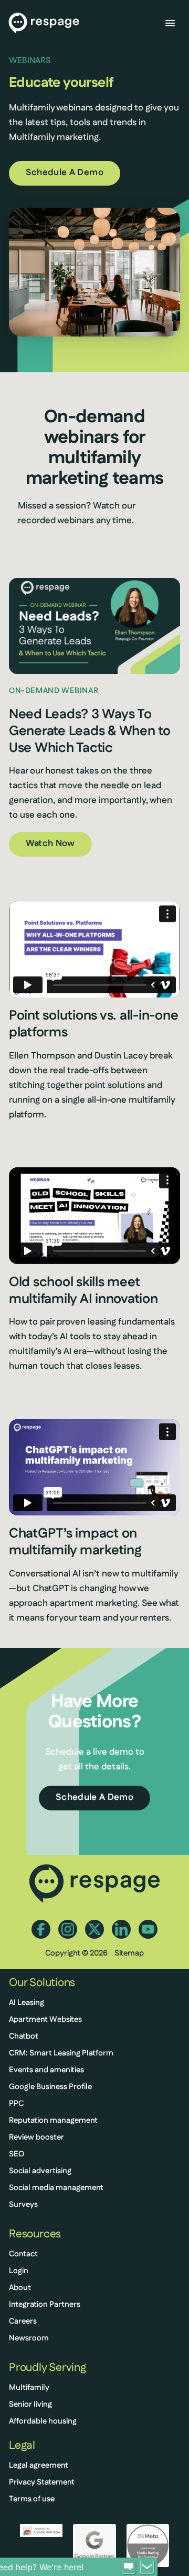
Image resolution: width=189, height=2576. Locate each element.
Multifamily (29, 2388)
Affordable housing (43, 2422)
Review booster (36, 2138)
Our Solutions (42, 1983)
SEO (17, 2155)
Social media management (56, 2188)
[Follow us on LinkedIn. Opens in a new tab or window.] (121, 1929)
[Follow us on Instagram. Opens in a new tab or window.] (68, 1929)
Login (19, 2271)
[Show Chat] (129, 2567)
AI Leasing (27, 2003)
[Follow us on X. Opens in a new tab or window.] (94, 1929)
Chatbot (24, 2037)
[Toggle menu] (170, 23)
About (20, 2288)
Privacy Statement (42, 2483)
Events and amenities (46, 2070)
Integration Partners (45, 2305)
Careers (23, 2322)
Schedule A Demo (65, 173)
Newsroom (29, 2339)
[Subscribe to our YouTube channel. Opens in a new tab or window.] (148, 1929)
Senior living (30, 2405)
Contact (23, 2254)
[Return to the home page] (44, 23)
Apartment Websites (45, 2020)
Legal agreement (39, 2466)
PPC (16, 2104)
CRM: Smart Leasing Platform (61, 2054)
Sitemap (129, 1954)
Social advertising (40, 2171)
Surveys (23, 2205)
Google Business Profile (50, 2087)
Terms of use (32, 2499)
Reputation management (53, 2121)
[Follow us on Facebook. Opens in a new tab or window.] (41, 1929)
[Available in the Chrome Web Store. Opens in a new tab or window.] (41, 2530)
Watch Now (50, 844)
